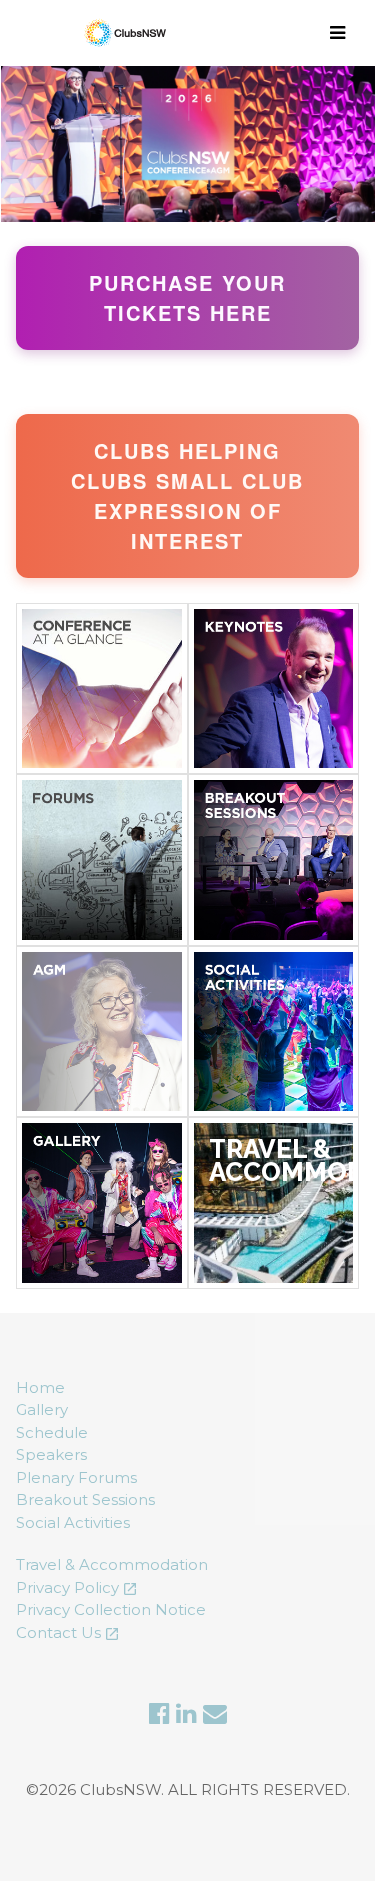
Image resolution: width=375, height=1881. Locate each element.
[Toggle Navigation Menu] (340, 33)
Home (40, 1387)
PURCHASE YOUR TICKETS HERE (187, 297)
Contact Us (58, 1632)
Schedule (52, 1432)
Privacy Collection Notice (111, 1609)
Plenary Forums (76, 1477)
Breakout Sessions (85, 1499)
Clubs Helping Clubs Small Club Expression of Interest (187, 495)
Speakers (51, 1454)
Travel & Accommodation (112, 1564)
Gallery (42, 1409)
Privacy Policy (67, 1587)
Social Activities (73, 1522)
